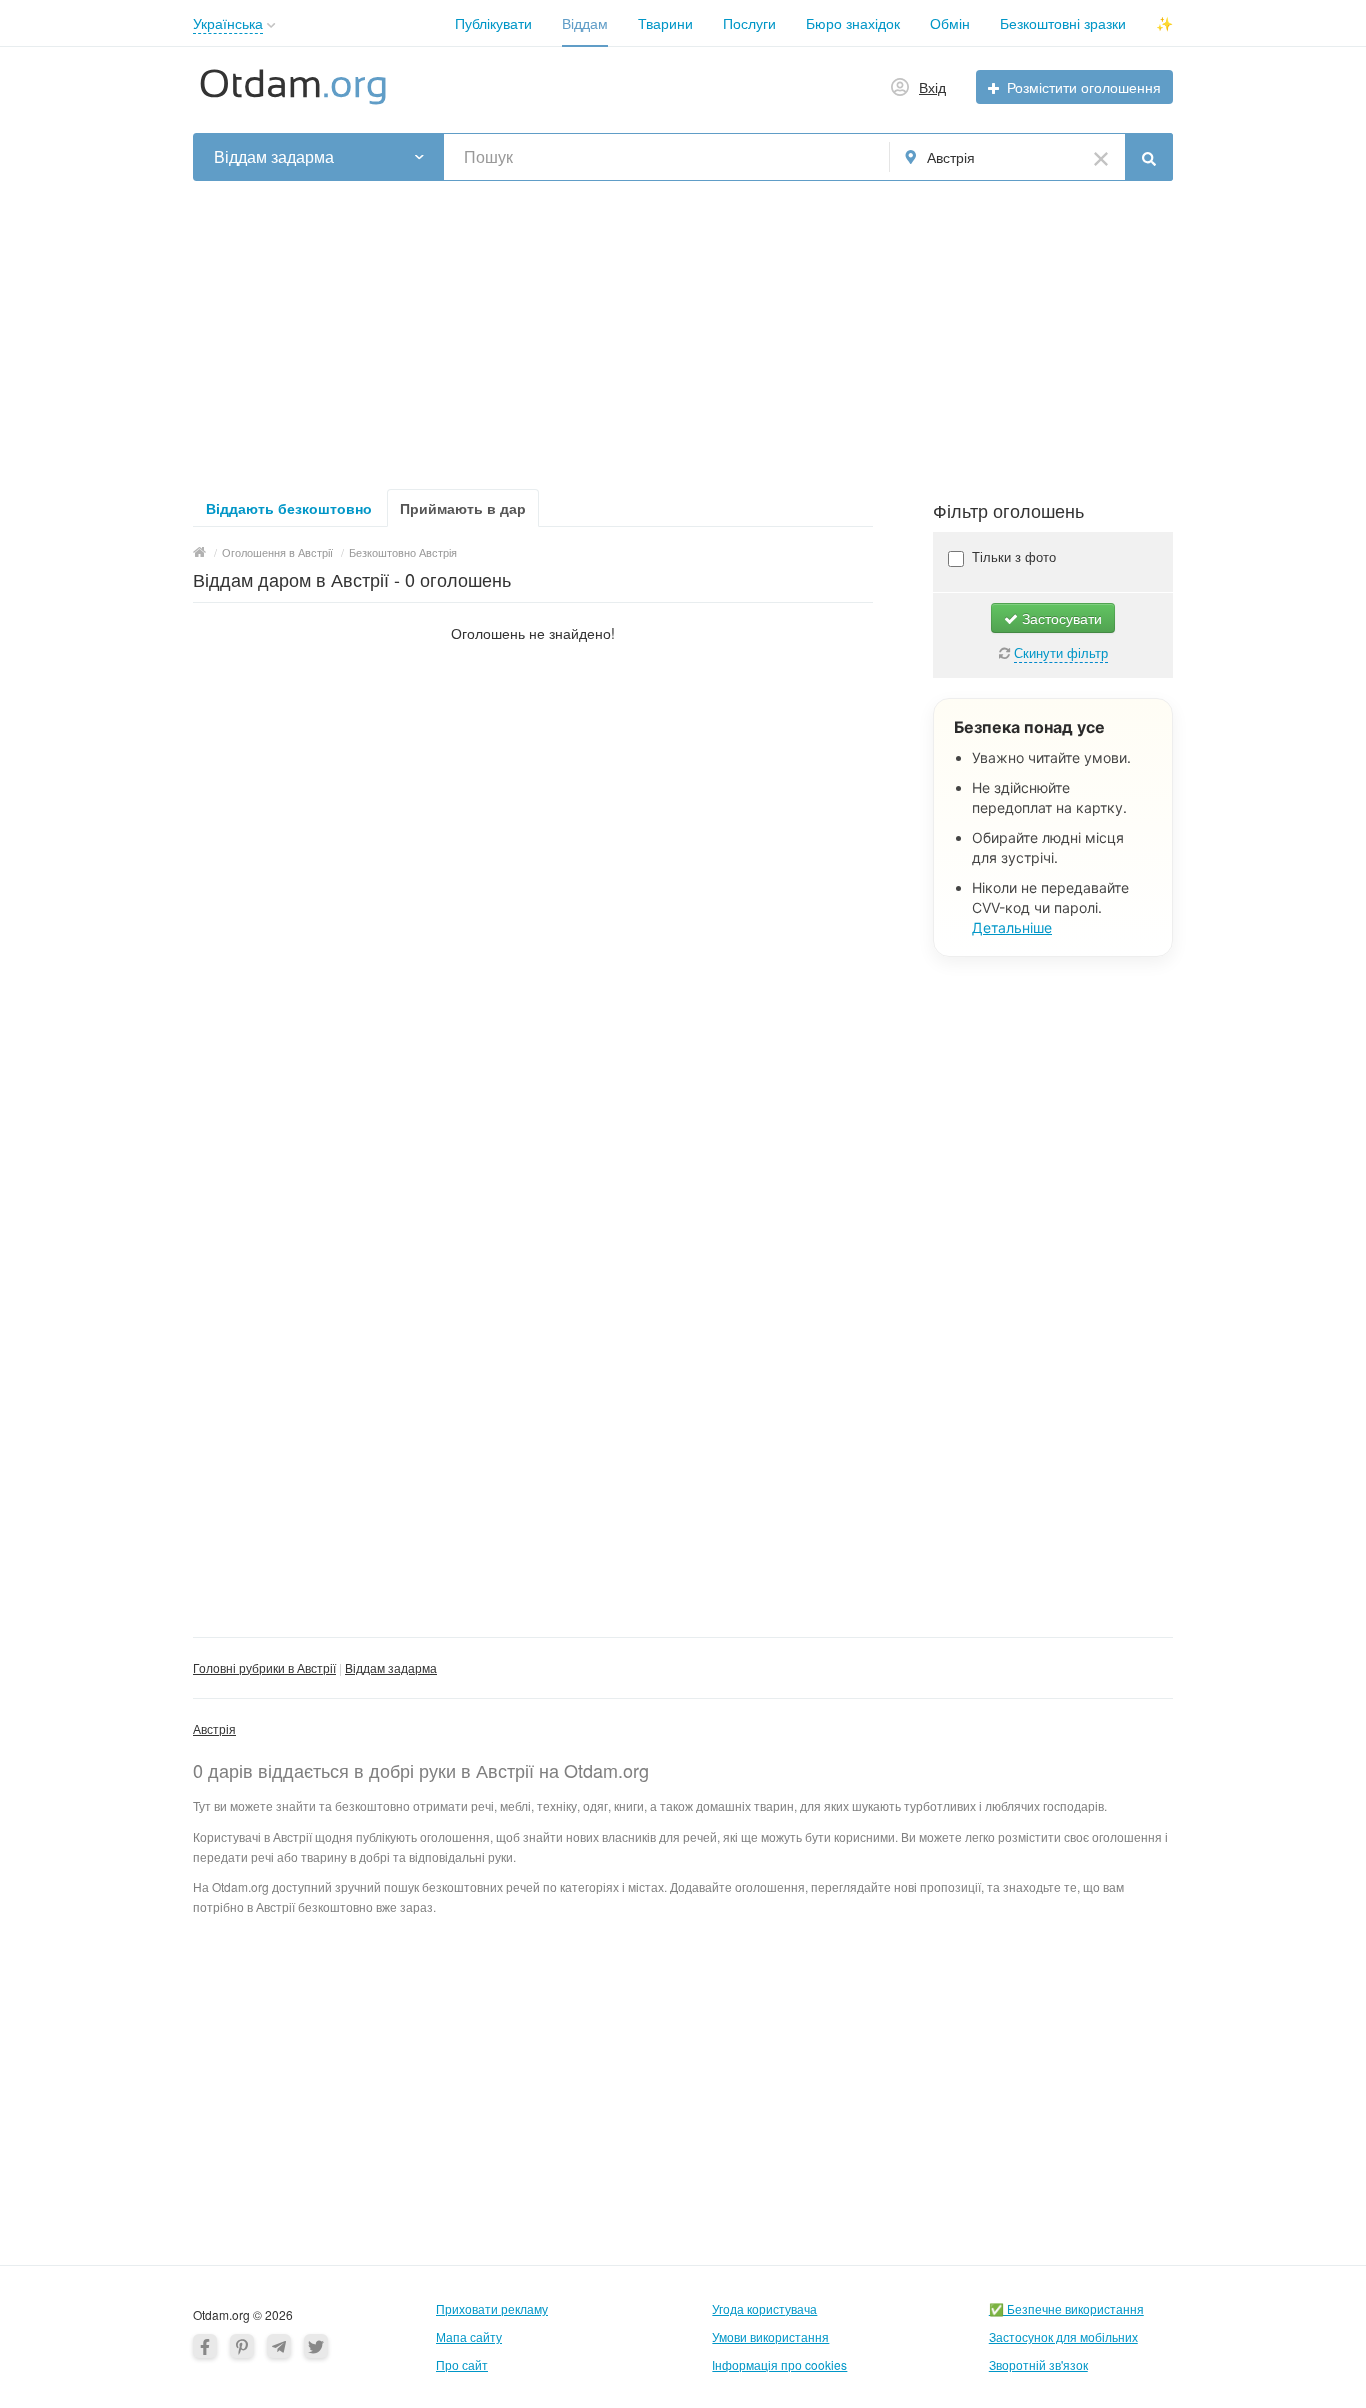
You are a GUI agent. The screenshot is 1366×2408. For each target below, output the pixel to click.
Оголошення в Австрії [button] (277, 552)
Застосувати (1060, 618)
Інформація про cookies (779, 2364)
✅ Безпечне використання (1066, 2308)
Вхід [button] (932, 87)
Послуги (749, 23)
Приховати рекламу (492, 2308)
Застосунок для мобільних (1063, 2336)
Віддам (585, 23)
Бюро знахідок (853, 23)
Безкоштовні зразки (1063, 23)
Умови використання (770, 2336)
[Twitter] (316, 2346)
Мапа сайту (469, 2336)
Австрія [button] (951, 157)
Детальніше (1012, 927)
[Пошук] (1149, 157)
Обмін (950, 23)
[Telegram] (279, 2346)
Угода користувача (764, 2308)
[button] (271, 25)
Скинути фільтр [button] (1061, 652)
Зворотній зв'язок (1038, 2364)
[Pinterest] (242, 2346)
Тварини (665, 23)
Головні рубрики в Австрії (264, 1667)
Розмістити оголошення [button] (1084, 87)
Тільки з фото (1012, 556)
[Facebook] (205, 2346)
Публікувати (493, 23)
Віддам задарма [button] (274, 157)
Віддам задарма (391, 1667)
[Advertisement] (683, 329)
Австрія (214, 1728)
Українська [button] (228, 23)
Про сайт (462, 2364)
